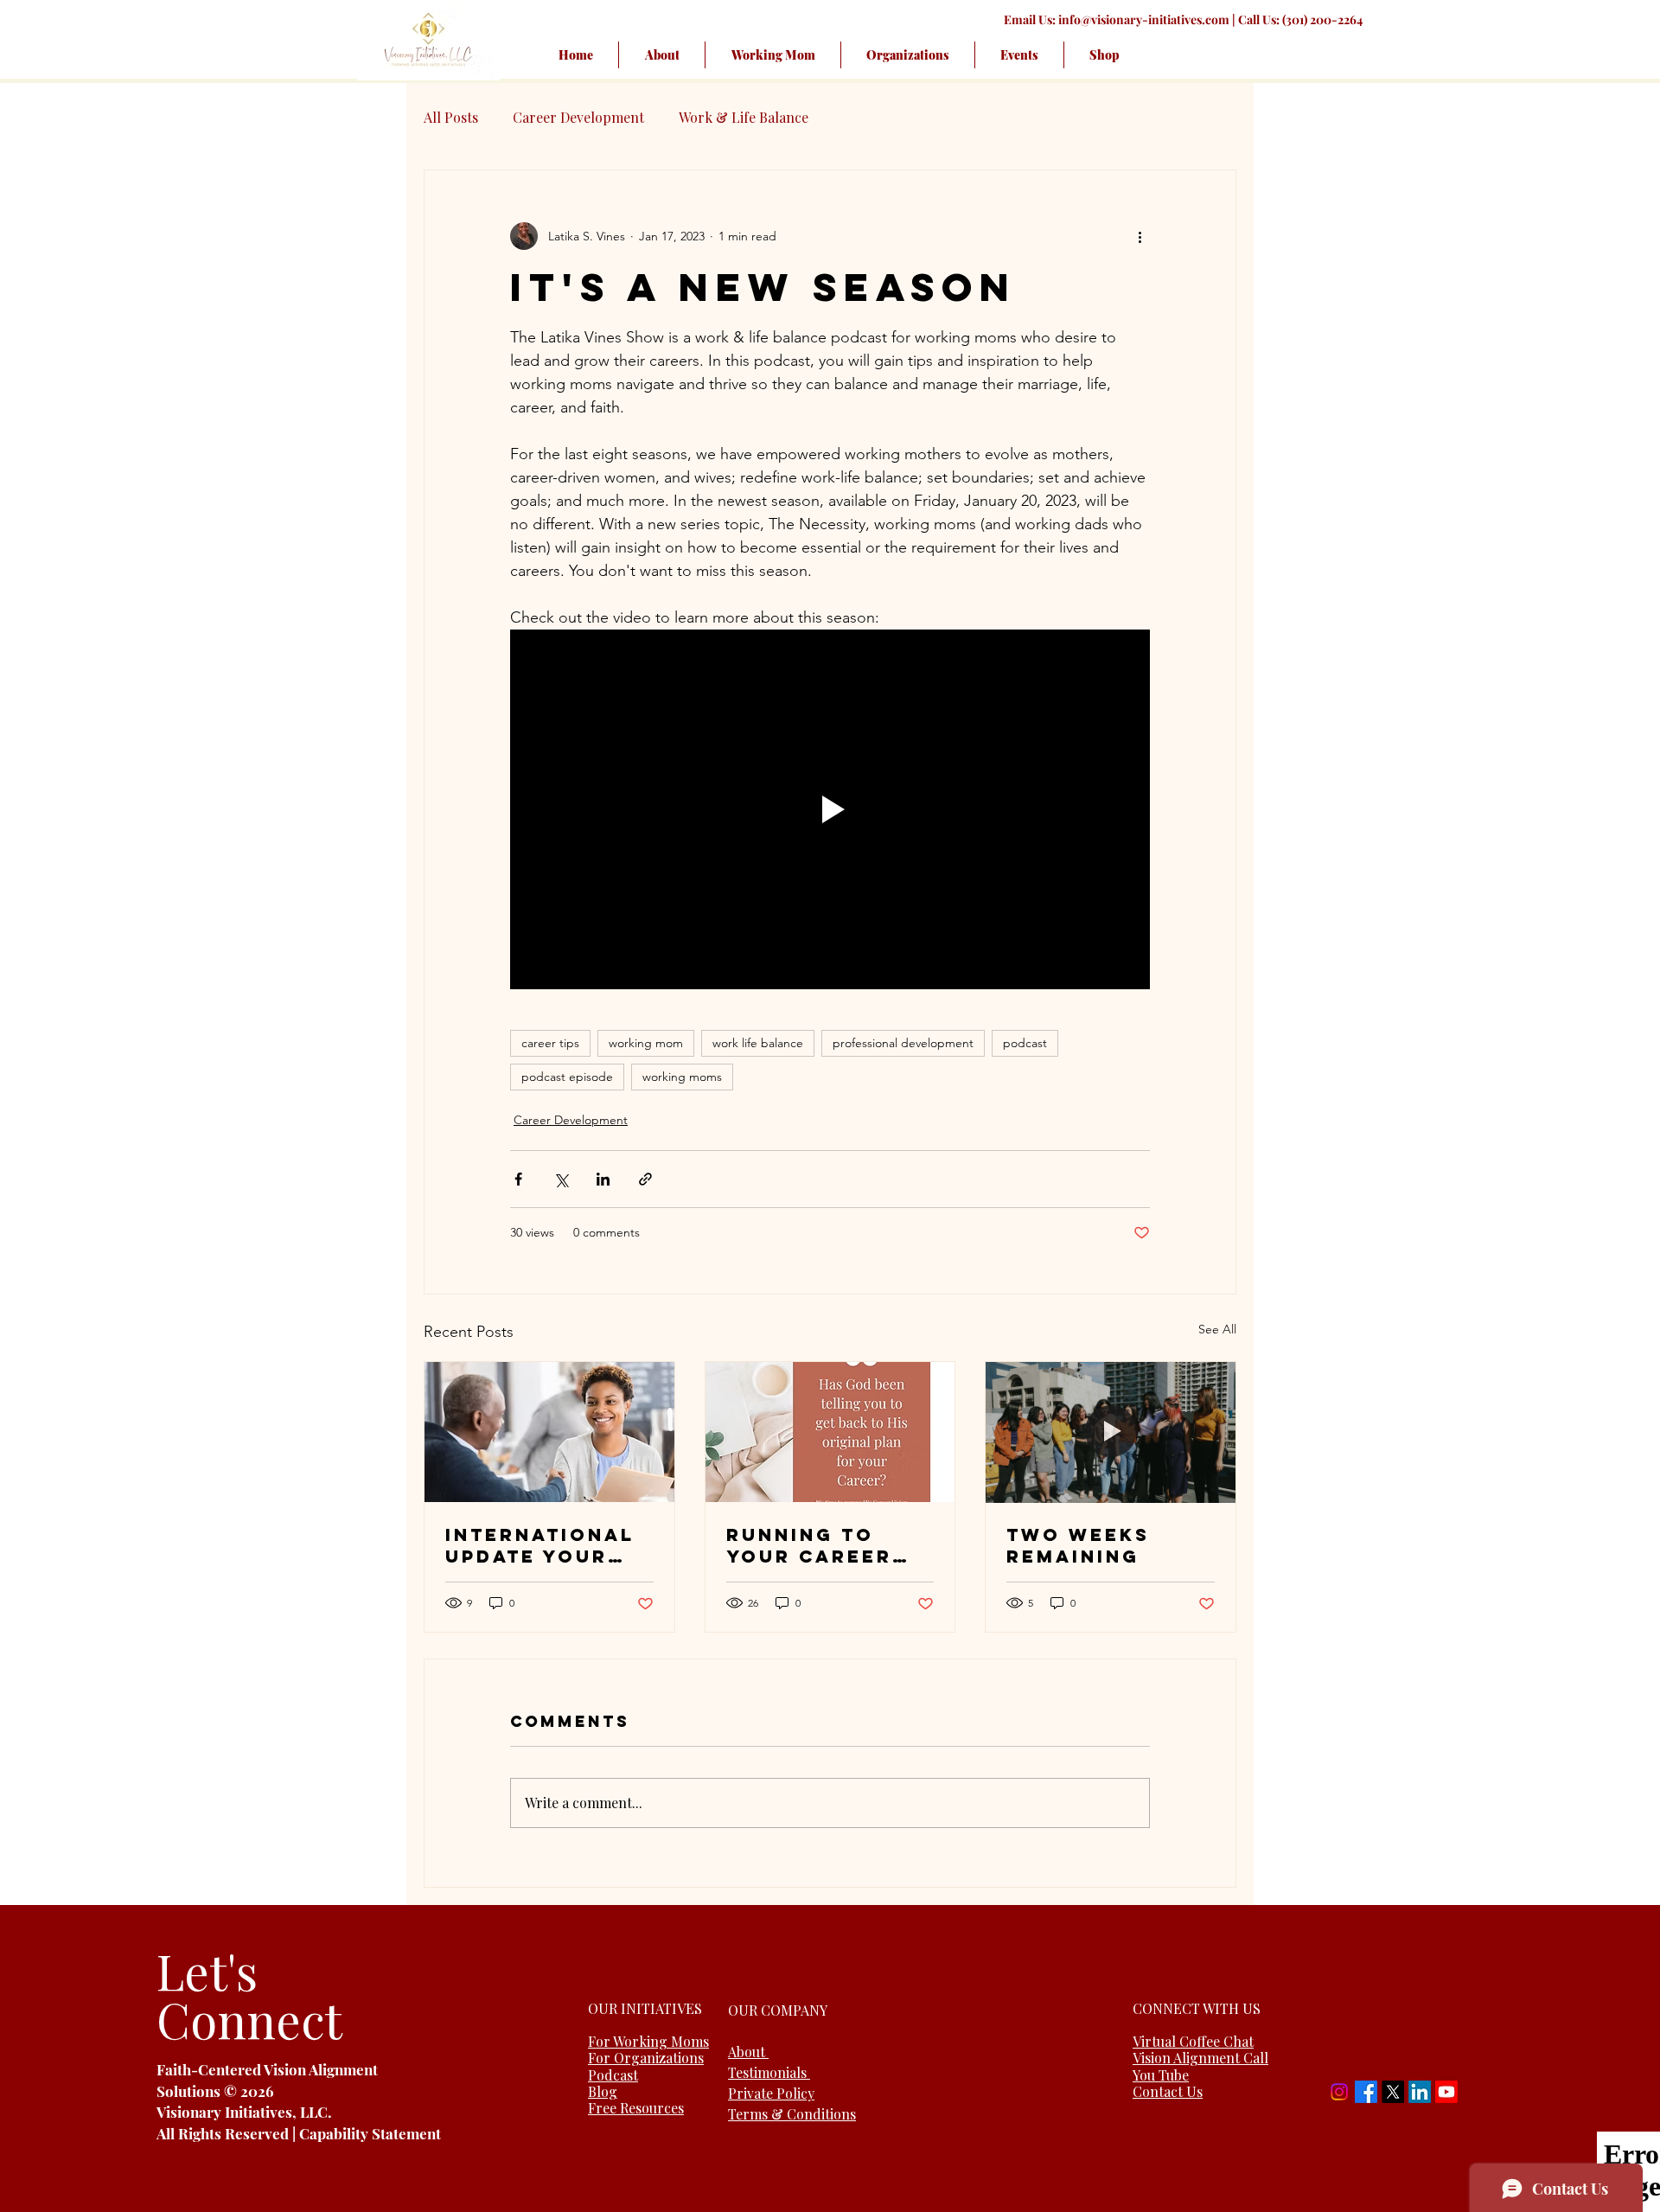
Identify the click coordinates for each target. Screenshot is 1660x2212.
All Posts (451, 117)
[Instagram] (1339, 2092)
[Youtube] (1446, 2092)
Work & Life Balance (744, 117)
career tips (550, 1043)
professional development (903, 1043)
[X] (1393, 2092)
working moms (682, 1077)
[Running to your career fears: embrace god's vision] (830, 1432)
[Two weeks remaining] (1111, 1432)
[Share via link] (645, 1179)
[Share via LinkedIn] (603, 1179)
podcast (1025, 1043)
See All (1217, 1329)
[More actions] (1140, 236)
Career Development (578, 117)
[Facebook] (1366, 2092)
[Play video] (830, 809)
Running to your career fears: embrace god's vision (829, 1545)
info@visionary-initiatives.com (1144, 19)
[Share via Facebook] (518, 1179)
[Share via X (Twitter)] (561, 1179)
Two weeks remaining (1078, 1545)
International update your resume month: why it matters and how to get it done (545, 1545)
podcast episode (567, 1077)
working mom (646, 1043)
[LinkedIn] (1420, 2092)
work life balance (758, 1043)
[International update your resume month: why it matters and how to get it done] (549, 1432)
